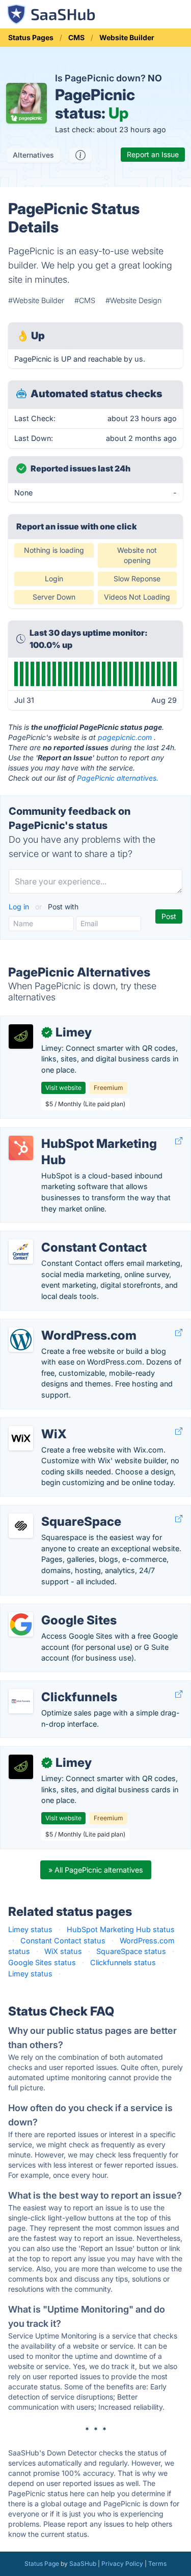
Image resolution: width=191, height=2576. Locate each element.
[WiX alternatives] (21, 1438)
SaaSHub (83, 2564)
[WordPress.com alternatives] (21, 1340)
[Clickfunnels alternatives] (21, 1701)
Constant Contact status (63, 1941)
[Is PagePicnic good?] (80, 155)
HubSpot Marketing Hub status (121, 1929)
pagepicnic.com (125, 737)
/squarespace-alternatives (54, 1511)
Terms (157, 2564)
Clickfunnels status (123, 1962)
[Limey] (21, 1037)
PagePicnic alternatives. (118, 778)
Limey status (30, 1929)
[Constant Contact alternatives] (21, 1252)
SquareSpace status (131, 1951)
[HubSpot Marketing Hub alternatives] (21, 1148)
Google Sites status (42, 1962)
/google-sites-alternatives (53, 1609)
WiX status (63, 1951)
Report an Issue (153, 154)
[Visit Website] (179, 1141)
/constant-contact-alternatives (61, 1237)
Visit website (63, 1088)
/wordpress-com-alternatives (59, 1325)
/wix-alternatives (37, 1423)
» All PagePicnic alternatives (96, 1870)
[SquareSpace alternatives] (21, 1526)
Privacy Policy (122, 2564)
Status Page (42, 2564)
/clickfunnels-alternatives (51, 1686)
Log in (20, 907)
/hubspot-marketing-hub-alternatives (74, 1133)
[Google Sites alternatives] (21, 1624)
